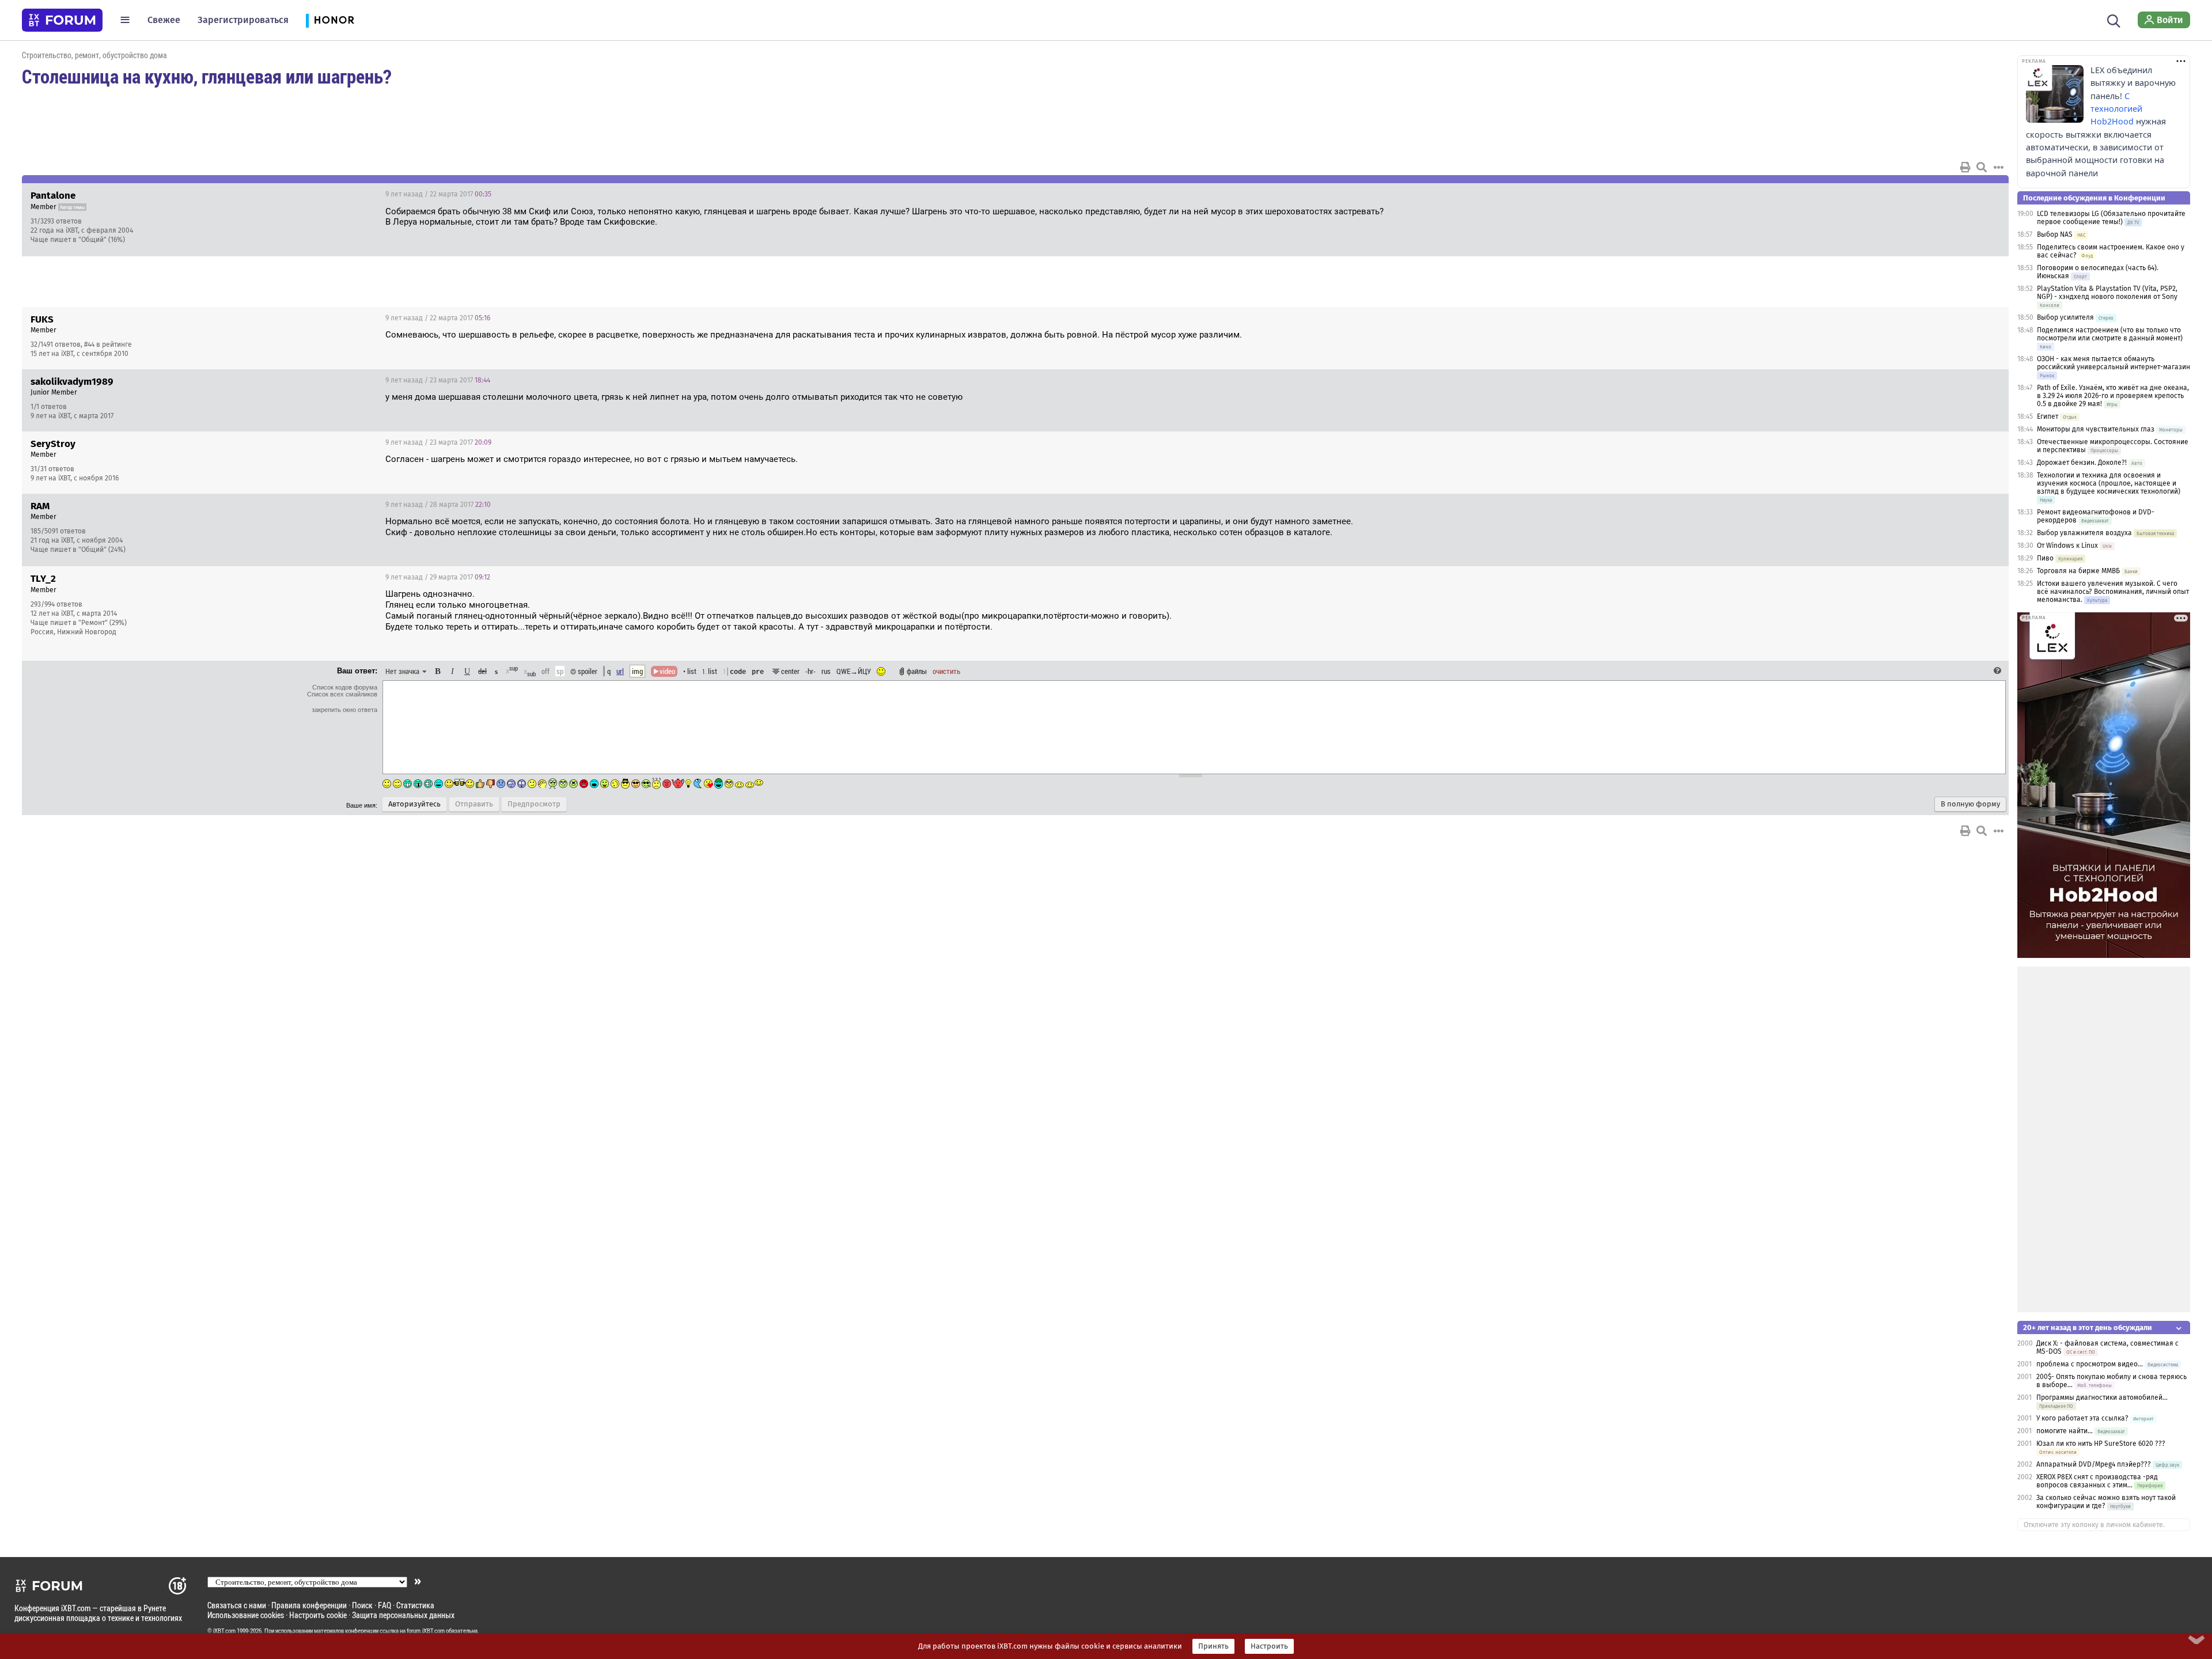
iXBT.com (224, 1631)
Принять (1213, 1646)
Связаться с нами (237, 1605)
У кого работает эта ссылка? (2082, 1418)
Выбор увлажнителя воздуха (2084, 533)
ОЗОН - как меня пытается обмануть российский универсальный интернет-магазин (2113, 363)
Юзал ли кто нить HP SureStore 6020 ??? (2101, 1444)
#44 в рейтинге (108, 344)
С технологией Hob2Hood (2116, 109)
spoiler (587, 671)
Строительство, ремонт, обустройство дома (94, 55)
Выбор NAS (2055, 234)
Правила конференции (309, 1605)
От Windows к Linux (2067, 546)
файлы (917, 671)
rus (826, 671)
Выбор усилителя (2065, 317)
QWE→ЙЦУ (854, 671)
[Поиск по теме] (1982, 167)
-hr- (810, 671)
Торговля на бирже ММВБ (2078, 571)
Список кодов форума (345, 687)
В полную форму (1970, 804)
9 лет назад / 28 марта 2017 (438, 505)
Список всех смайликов (342, 694)
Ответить (1986, 194)
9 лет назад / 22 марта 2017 (438, 194)
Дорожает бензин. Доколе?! (2082, 463)
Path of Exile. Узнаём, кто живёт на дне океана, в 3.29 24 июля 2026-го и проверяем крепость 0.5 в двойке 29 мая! (2113, 396)
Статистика (415, 1605)
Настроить (1269, 1646)
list (710, 671)
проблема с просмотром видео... (2090, 1364)
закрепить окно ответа (344, 710)
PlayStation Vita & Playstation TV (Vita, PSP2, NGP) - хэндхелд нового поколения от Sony (2107, 293)
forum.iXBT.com (426, 1631)
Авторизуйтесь (414, 804)
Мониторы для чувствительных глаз (2096, 429)
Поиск (362, 1605)
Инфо (1956, 194)
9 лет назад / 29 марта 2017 (438, 577)
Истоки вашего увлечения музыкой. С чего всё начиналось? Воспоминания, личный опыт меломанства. (2113, 592)
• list (690, 671)
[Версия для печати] (1965, 167)
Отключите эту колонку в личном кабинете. (2094, 1525)
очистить (946, 671)
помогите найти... (2065, 1431)
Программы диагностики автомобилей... (2102, 1397)
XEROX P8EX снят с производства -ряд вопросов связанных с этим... (2097, 1481)
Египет (2048, 416)
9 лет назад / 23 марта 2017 (438, 380)
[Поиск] (2114, 20)
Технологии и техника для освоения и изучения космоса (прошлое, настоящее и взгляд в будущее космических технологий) (2109, 483)
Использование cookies (246, 1615)
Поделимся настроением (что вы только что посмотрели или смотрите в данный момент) (2110, 334)
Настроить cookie (318, 1615)
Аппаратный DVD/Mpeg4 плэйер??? (2094, 1464)
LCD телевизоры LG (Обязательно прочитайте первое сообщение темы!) (2111, 218)
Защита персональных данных (403, 1615)
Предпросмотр (534, 804)
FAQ (385, 1605)
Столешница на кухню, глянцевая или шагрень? (207, 76)
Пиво (2045, 558)
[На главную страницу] (62, 20)
